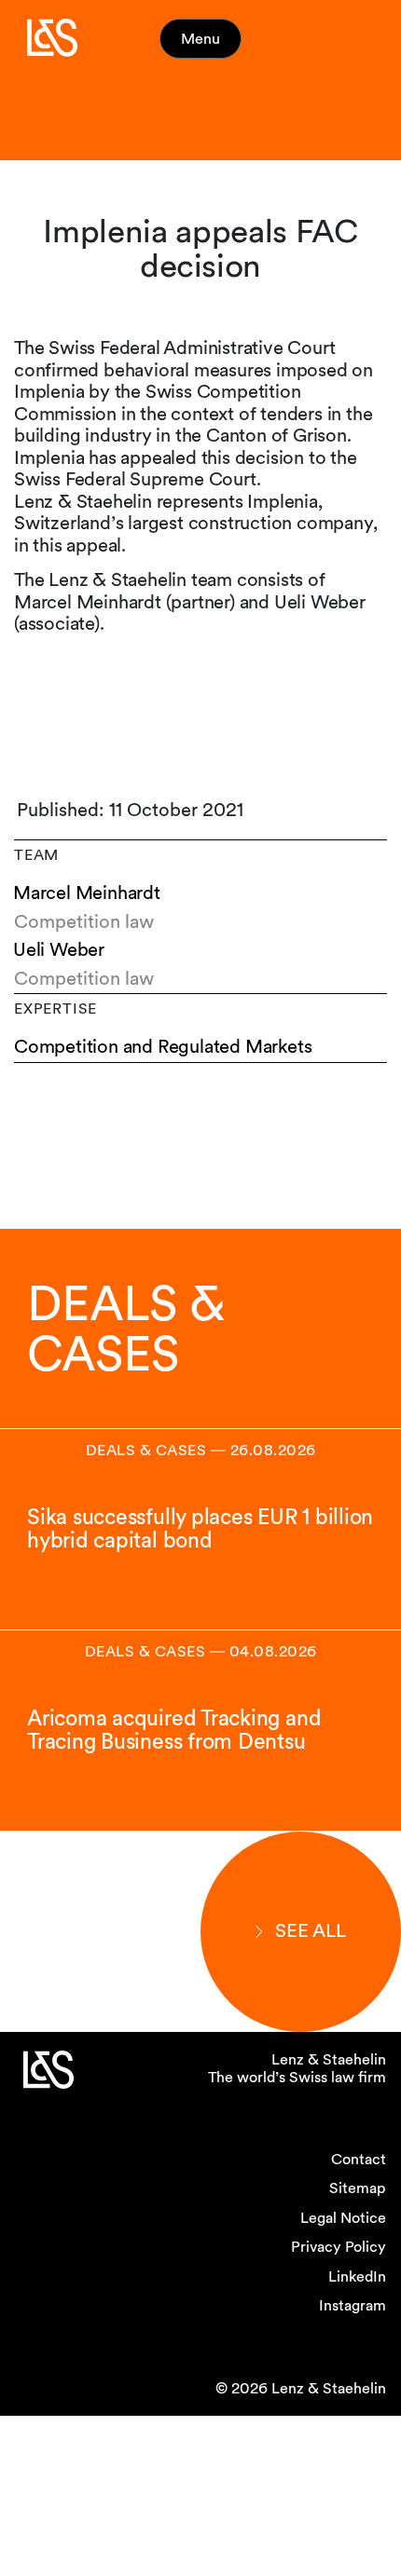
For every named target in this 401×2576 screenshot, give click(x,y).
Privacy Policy (339, 2247)
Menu (200, 39)
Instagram (353, 2305)
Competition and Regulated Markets (163, 1047)
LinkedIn (357, 2276)
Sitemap (358, 2188)
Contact (359, 2159)
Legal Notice (343, 2218)
